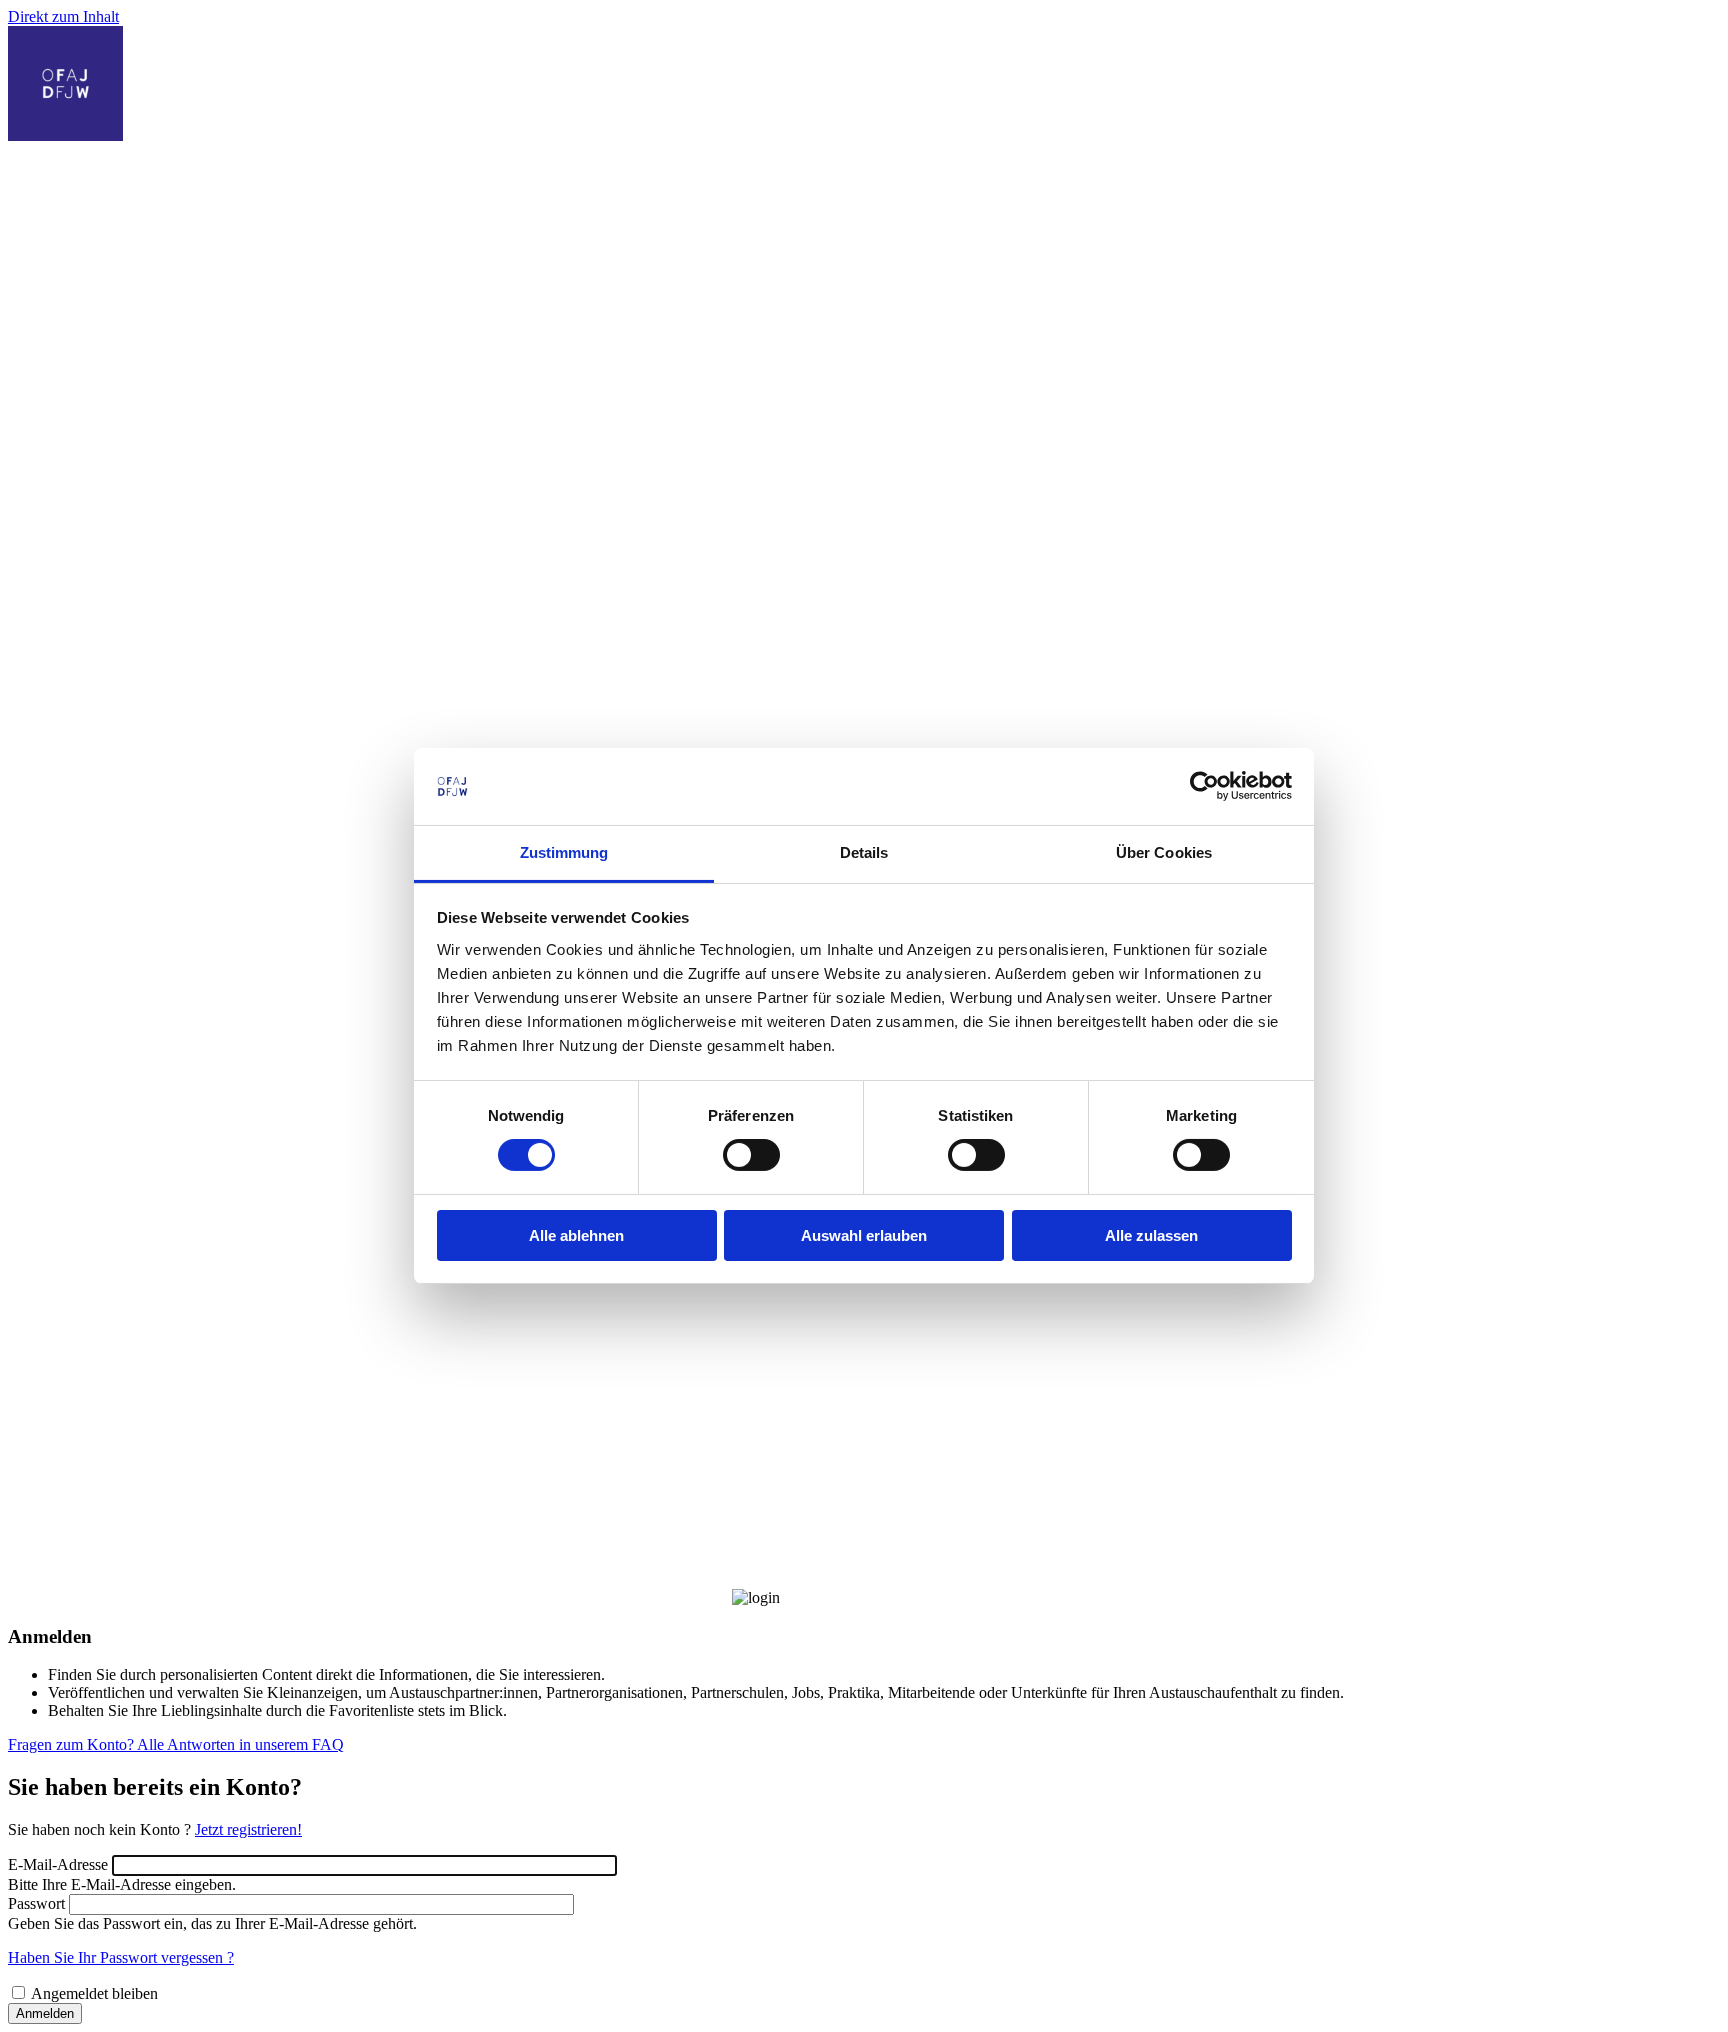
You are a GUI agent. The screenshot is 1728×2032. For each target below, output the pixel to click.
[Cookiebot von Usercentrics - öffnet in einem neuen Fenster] (1204, 786)
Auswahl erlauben (864, 1235)
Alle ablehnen (576, 1235)
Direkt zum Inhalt (63, 16)
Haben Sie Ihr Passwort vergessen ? (121, 1957)
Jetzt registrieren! (248, 1829)
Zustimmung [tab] (564, 852)
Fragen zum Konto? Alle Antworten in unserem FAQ (176, 1744)
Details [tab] (864, 852)
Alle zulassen (1151, 1235)
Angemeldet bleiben (94, 1993)
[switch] (751, 1155)
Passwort (36, 1903)
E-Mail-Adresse (58, 1864)
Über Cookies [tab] (1164, 852)
